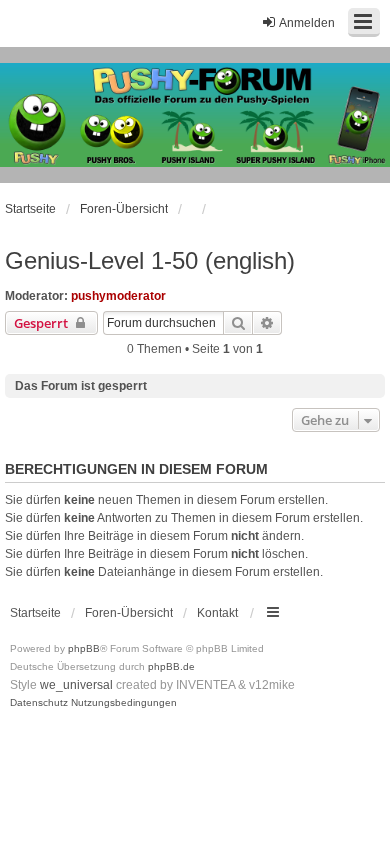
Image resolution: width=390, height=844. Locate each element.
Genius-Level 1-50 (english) (150, 260)
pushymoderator (118, 296)
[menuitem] (39, 703)
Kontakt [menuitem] (217, 613)
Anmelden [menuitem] (307, 23)
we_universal (76, 685)
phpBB (84, 648)
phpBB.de (171, 666)
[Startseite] (195, 114)
